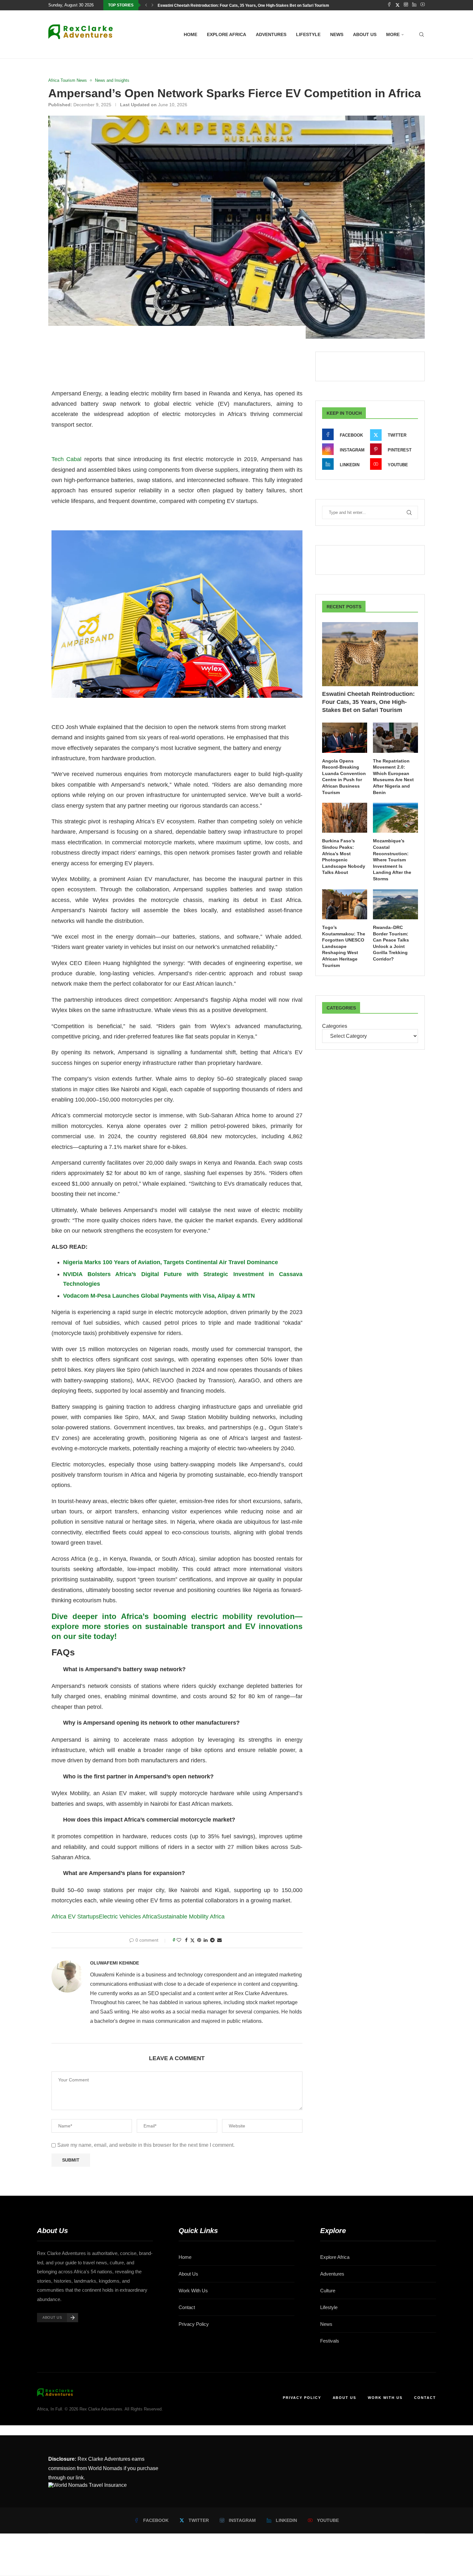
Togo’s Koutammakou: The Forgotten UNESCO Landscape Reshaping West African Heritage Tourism (344, 946)
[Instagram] (406, 5)
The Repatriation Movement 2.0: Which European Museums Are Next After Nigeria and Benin (393, 777)
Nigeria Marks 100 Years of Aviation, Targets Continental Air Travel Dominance (171, 1262)
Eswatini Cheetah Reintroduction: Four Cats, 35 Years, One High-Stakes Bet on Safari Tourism (243, 5)
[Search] (422, 34)
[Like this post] (179, 1940)
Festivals (330, 2341)
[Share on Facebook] (186, 1940)
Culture (328, 2291)
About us (365, 34)
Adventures (271, 34)
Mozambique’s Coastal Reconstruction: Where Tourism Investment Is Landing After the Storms (392, 860)
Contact (187, 2307)
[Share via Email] (219, 1940)
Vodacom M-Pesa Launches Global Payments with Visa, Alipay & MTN (159, 1296)
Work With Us (193, 2291)
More (393, 34)
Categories (335, 1026)
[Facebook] (389, 5)
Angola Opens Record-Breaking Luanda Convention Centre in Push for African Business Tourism (344, 777)
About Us (188, 2274)
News (337, 34)
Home (190, 34)
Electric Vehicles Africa (128, 1917)
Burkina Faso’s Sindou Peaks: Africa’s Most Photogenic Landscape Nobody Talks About (344, 857)
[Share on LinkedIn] (206, 1940)
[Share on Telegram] (212, 1940)
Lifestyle (308, 34)
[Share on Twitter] (192, 1940)
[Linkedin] (414, 5)
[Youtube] (423, 5)
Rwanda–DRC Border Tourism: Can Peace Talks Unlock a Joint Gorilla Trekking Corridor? (391, 943)
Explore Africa (227, 34)
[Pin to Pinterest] (199, 1940)
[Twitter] (398, 5)
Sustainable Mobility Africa (191, 1917)
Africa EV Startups (75, 1917)
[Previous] (146, 5)
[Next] (153, 5)
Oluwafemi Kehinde (115, 1963)
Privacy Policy (194, 2324)
